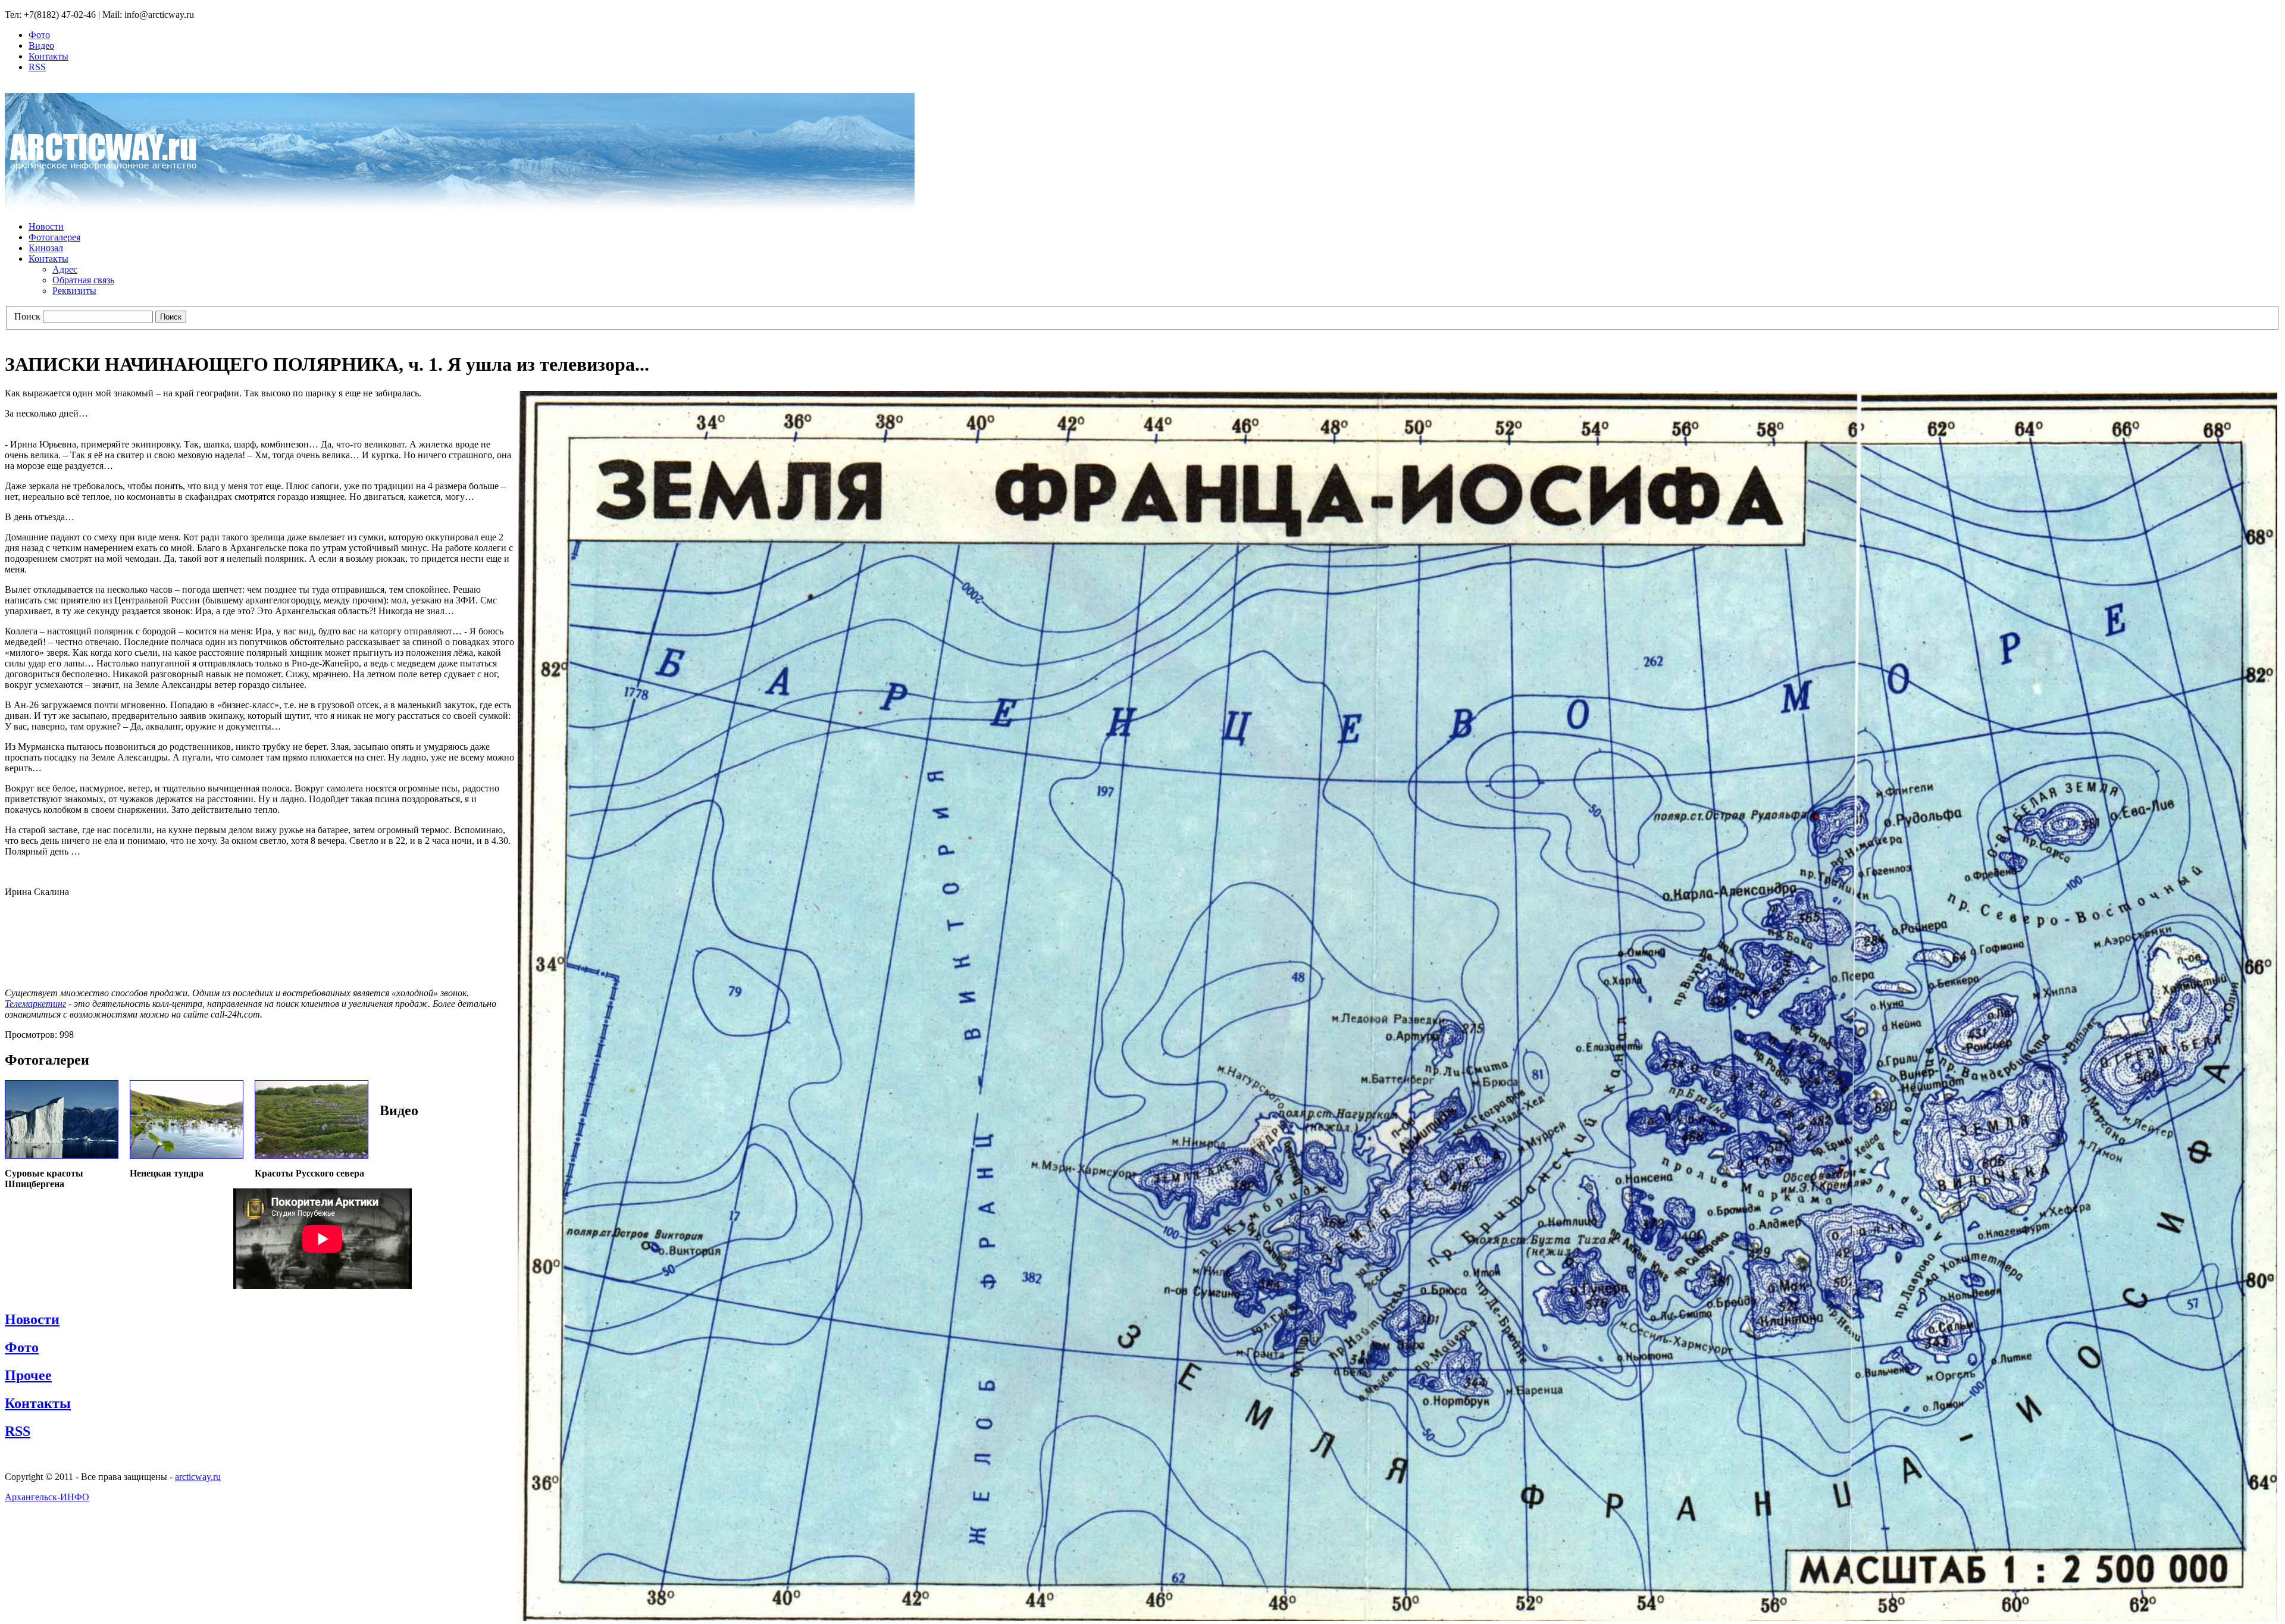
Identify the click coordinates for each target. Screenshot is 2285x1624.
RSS (37, 67)
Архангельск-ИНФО (47, 1497)
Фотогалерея (54, 237)
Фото (39, 35)
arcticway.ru (198, 1477)
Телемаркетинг (35, 1004)
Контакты (48, 56)
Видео (41, 46)
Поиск (27, 316)
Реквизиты (74, 291)
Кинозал (46, 248)
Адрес (65, 269)
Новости (46, 226)
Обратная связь (83, 280)
